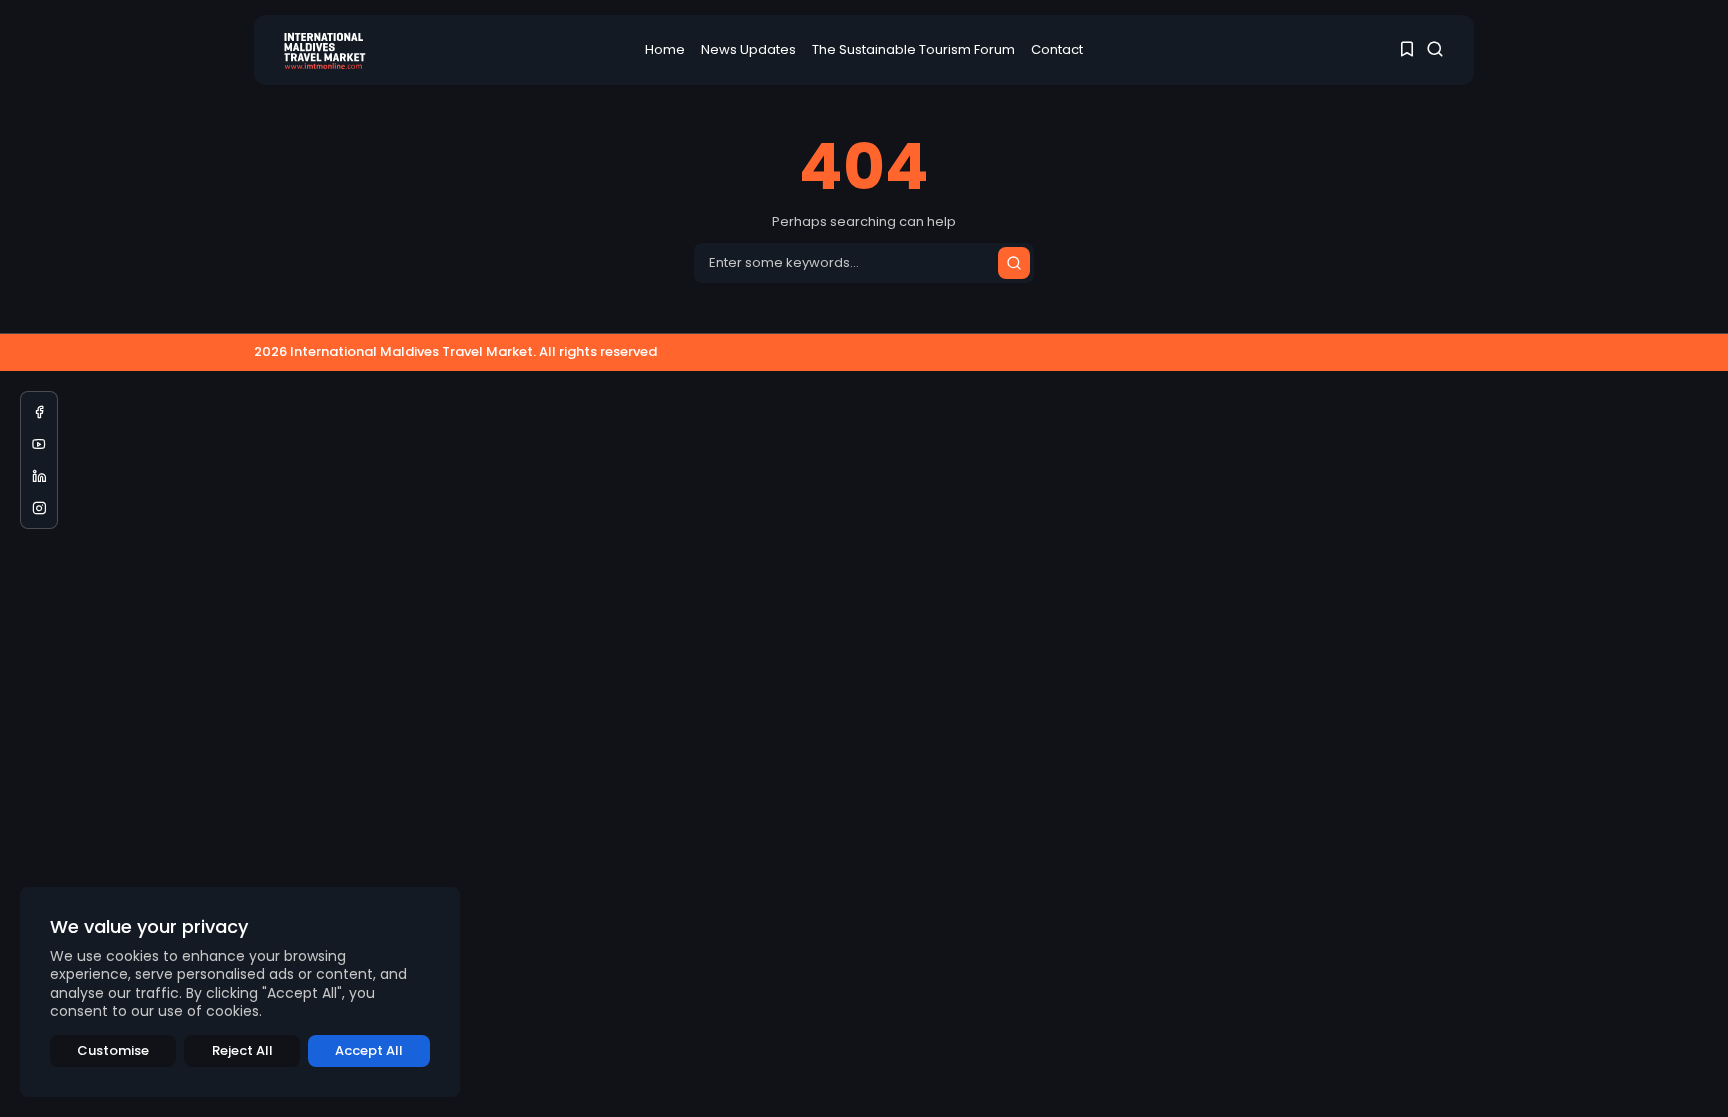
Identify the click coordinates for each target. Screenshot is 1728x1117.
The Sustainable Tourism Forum (913, 49)
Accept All (369, 1050)
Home (665, 49)
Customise (113, 1050)
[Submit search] (1014, 263)
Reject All (242, 1050)
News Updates (748, 49)
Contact (1057, 49)
